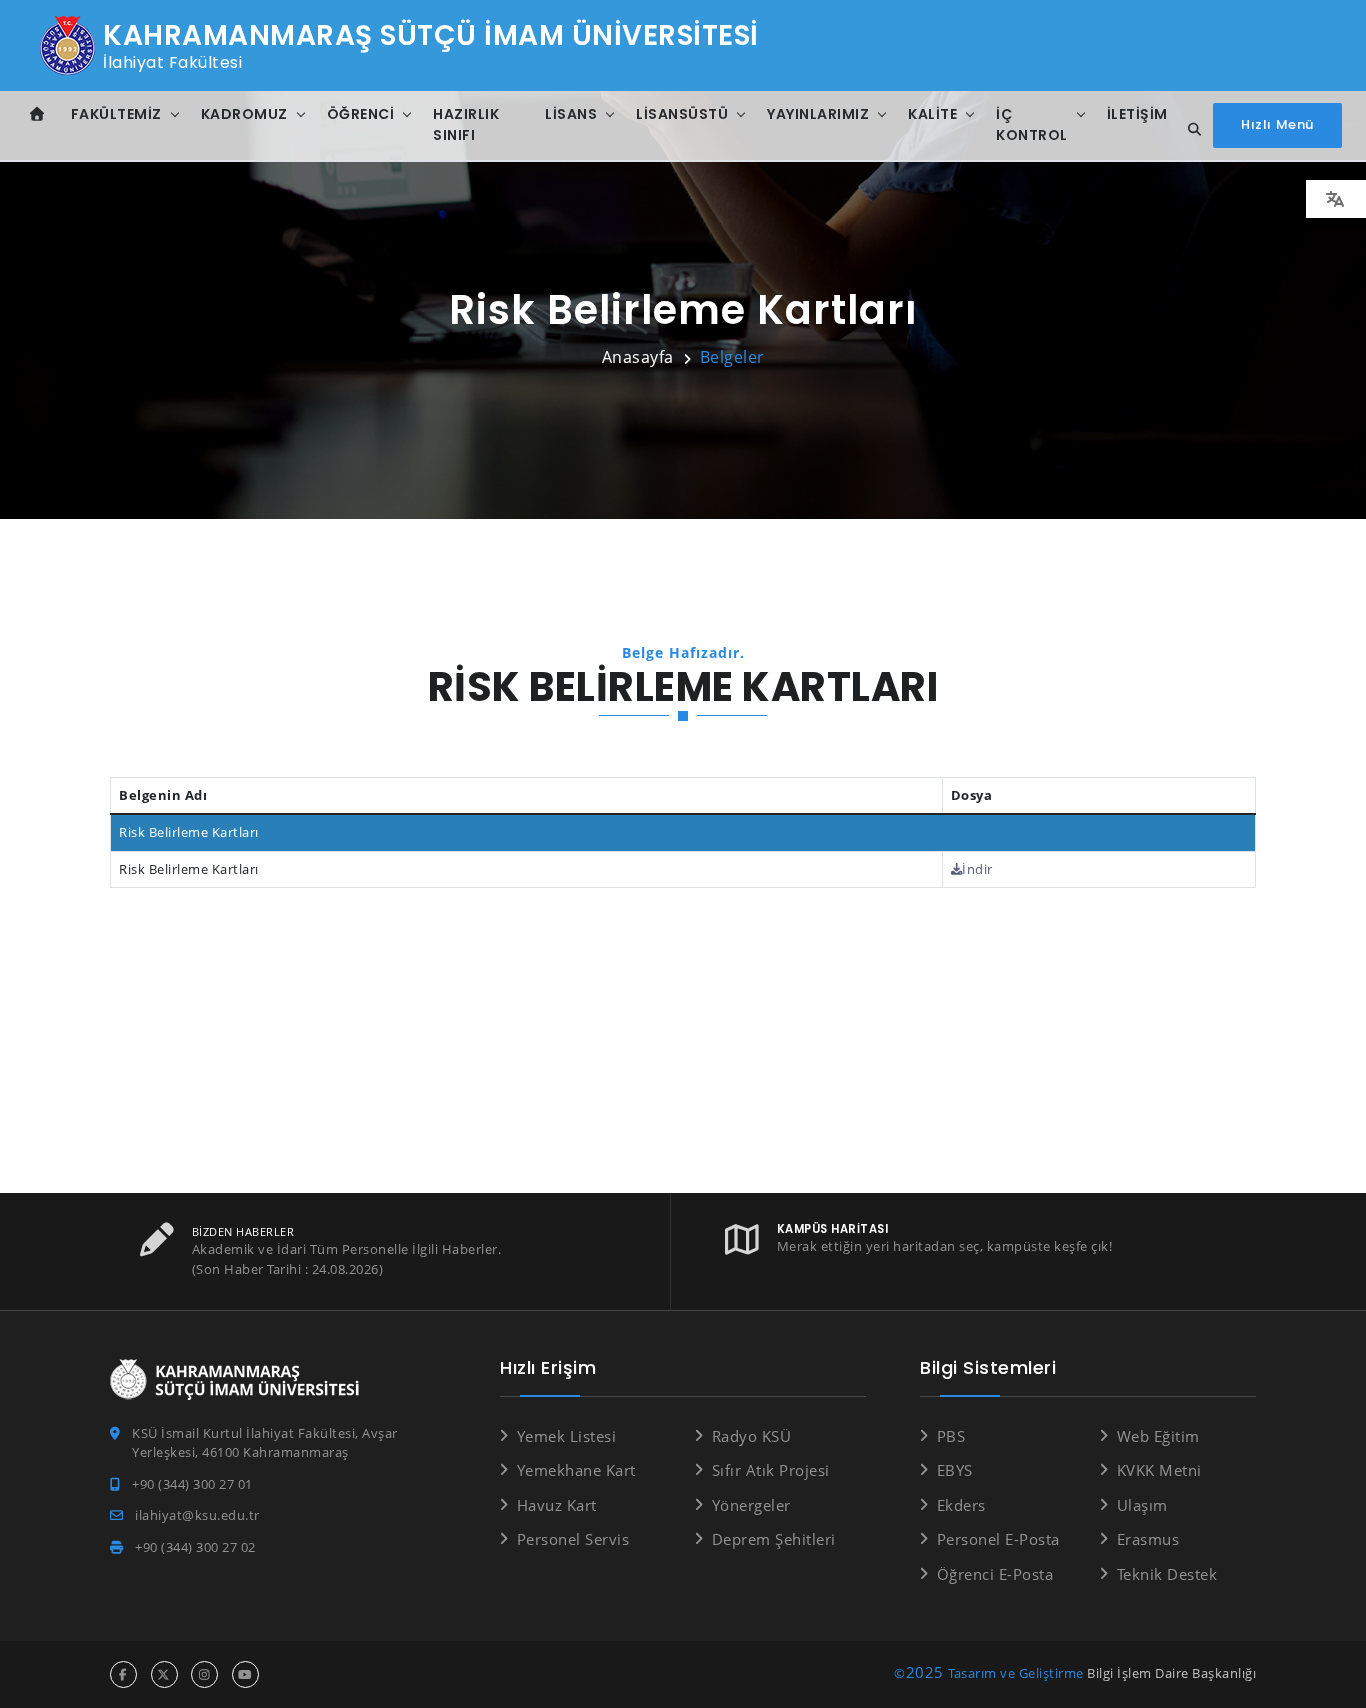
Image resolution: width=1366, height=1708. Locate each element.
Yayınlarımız (818, 114)
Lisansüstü (682, 114)
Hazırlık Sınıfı (466, 124)
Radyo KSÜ (751, 1436)
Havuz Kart (557, 1505)
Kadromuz (244, 114)
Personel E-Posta (998, 1539)
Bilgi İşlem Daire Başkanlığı (1171, 1673)
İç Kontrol (1032, 124)
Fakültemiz (116, 114)
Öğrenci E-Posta (995, 1574)
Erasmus (1148, 1539)
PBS (951, 1436)
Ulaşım (1142, 1505)
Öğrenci (361, 114)
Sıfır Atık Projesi (771, 1470)
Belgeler (732, 357)
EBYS (955, 1470)
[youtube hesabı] (245, 1674)
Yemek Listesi (566, 1436)
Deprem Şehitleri (774, 1539)
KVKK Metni (1159, 1470)
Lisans (571, 114)
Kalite (932, 114)
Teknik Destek (1167, 1574)
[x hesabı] (164, 1674)
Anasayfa (638, 357)
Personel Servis (573, 1539)
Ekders (961, 1505)
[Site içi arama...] (1189, 130)
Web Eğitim (1158, 1436)
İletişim (1137, 114)
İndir (977, 869)
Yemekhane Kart (576, 1470)
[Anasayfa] (37, 114)
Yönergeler (751, 1505)
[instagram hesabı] (204, 1674)
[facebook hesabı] (123, 1674)
